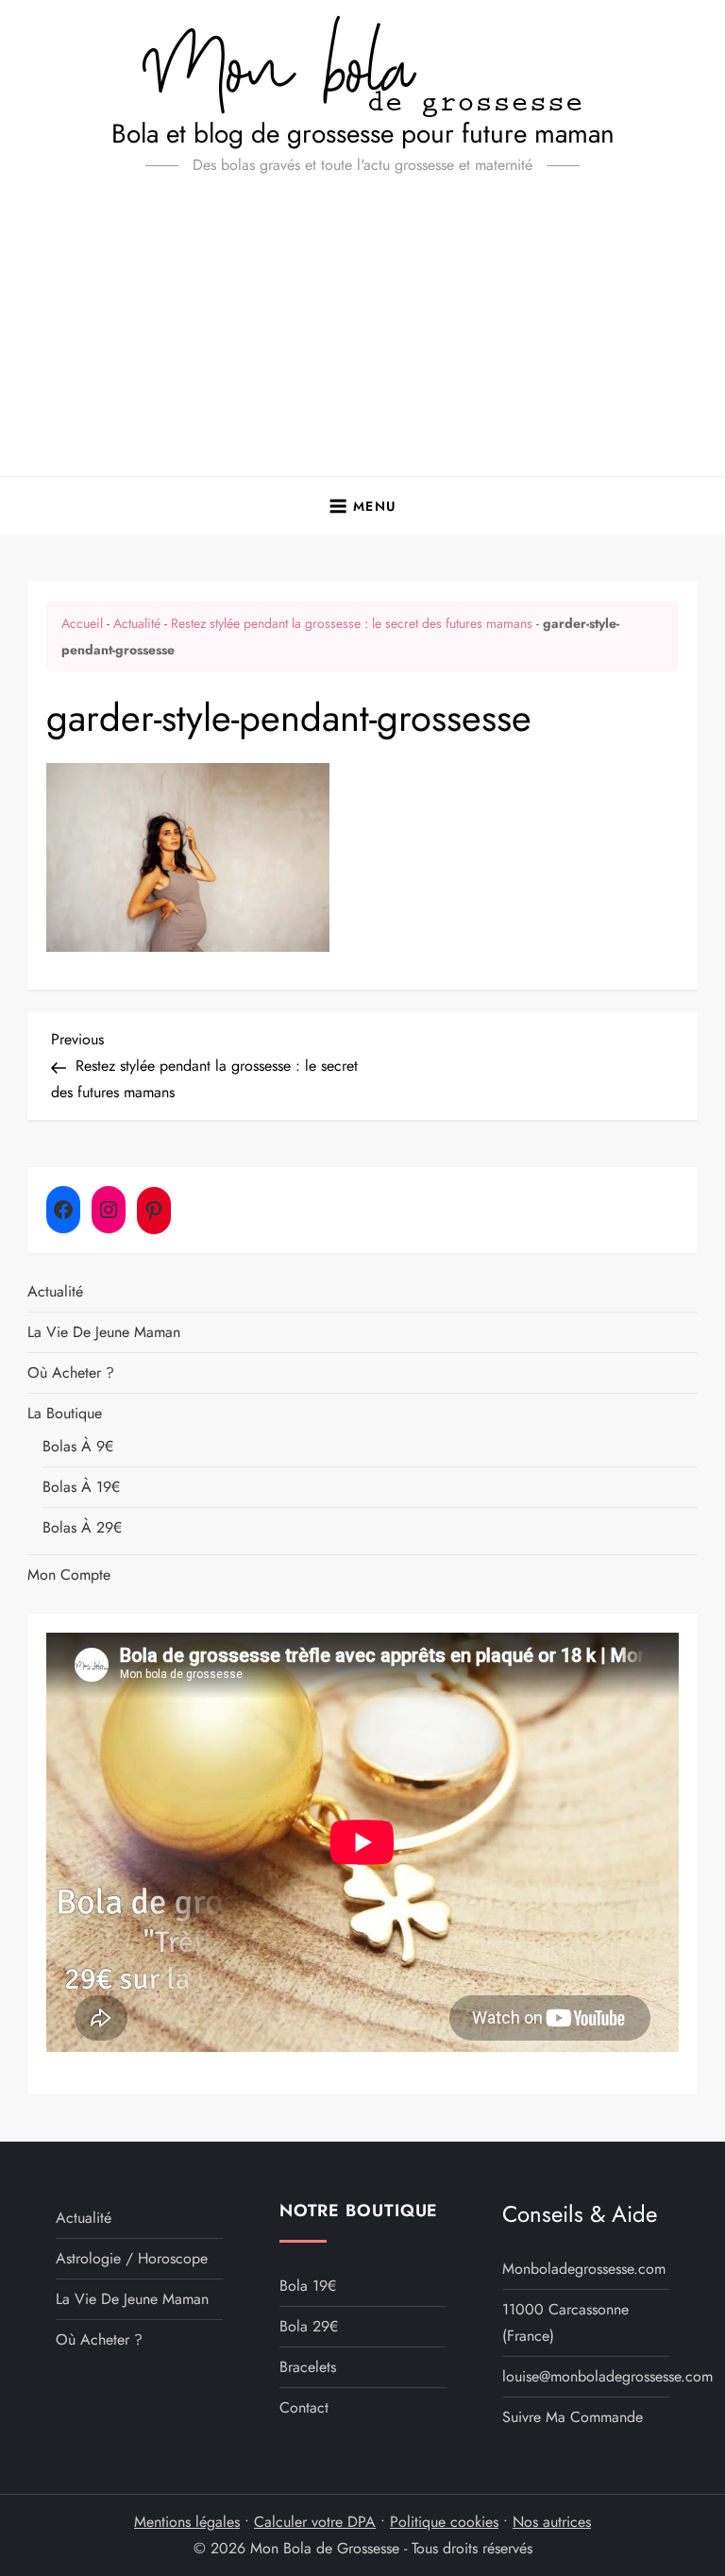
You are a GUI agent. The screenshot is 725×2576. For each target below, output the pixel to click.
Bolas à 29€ (82, 1527)
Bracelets (308, 2367)
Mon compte (69, 1575)
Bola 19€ (308, 2286)
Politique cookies (444, 2522)
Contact (304, 2407)
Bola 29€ (309, 2326)
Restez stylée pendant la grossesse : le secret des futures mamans (352, 623)
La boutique (65, 1413)
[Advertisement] (362, 334)
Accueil (82, 623)
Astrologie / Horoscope (132, 2258)
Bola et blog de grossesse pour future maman (363, 134)
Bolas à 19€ (81, 1487)
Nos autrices (552, 2522)
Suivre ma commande (573, 2417)
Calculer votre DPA (315, 2522)
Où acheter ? (71, 1373)
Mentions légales (187, 2522)
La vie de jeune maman (104, 1332)
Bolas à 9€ (78, 1446)
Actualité (137, 623)
